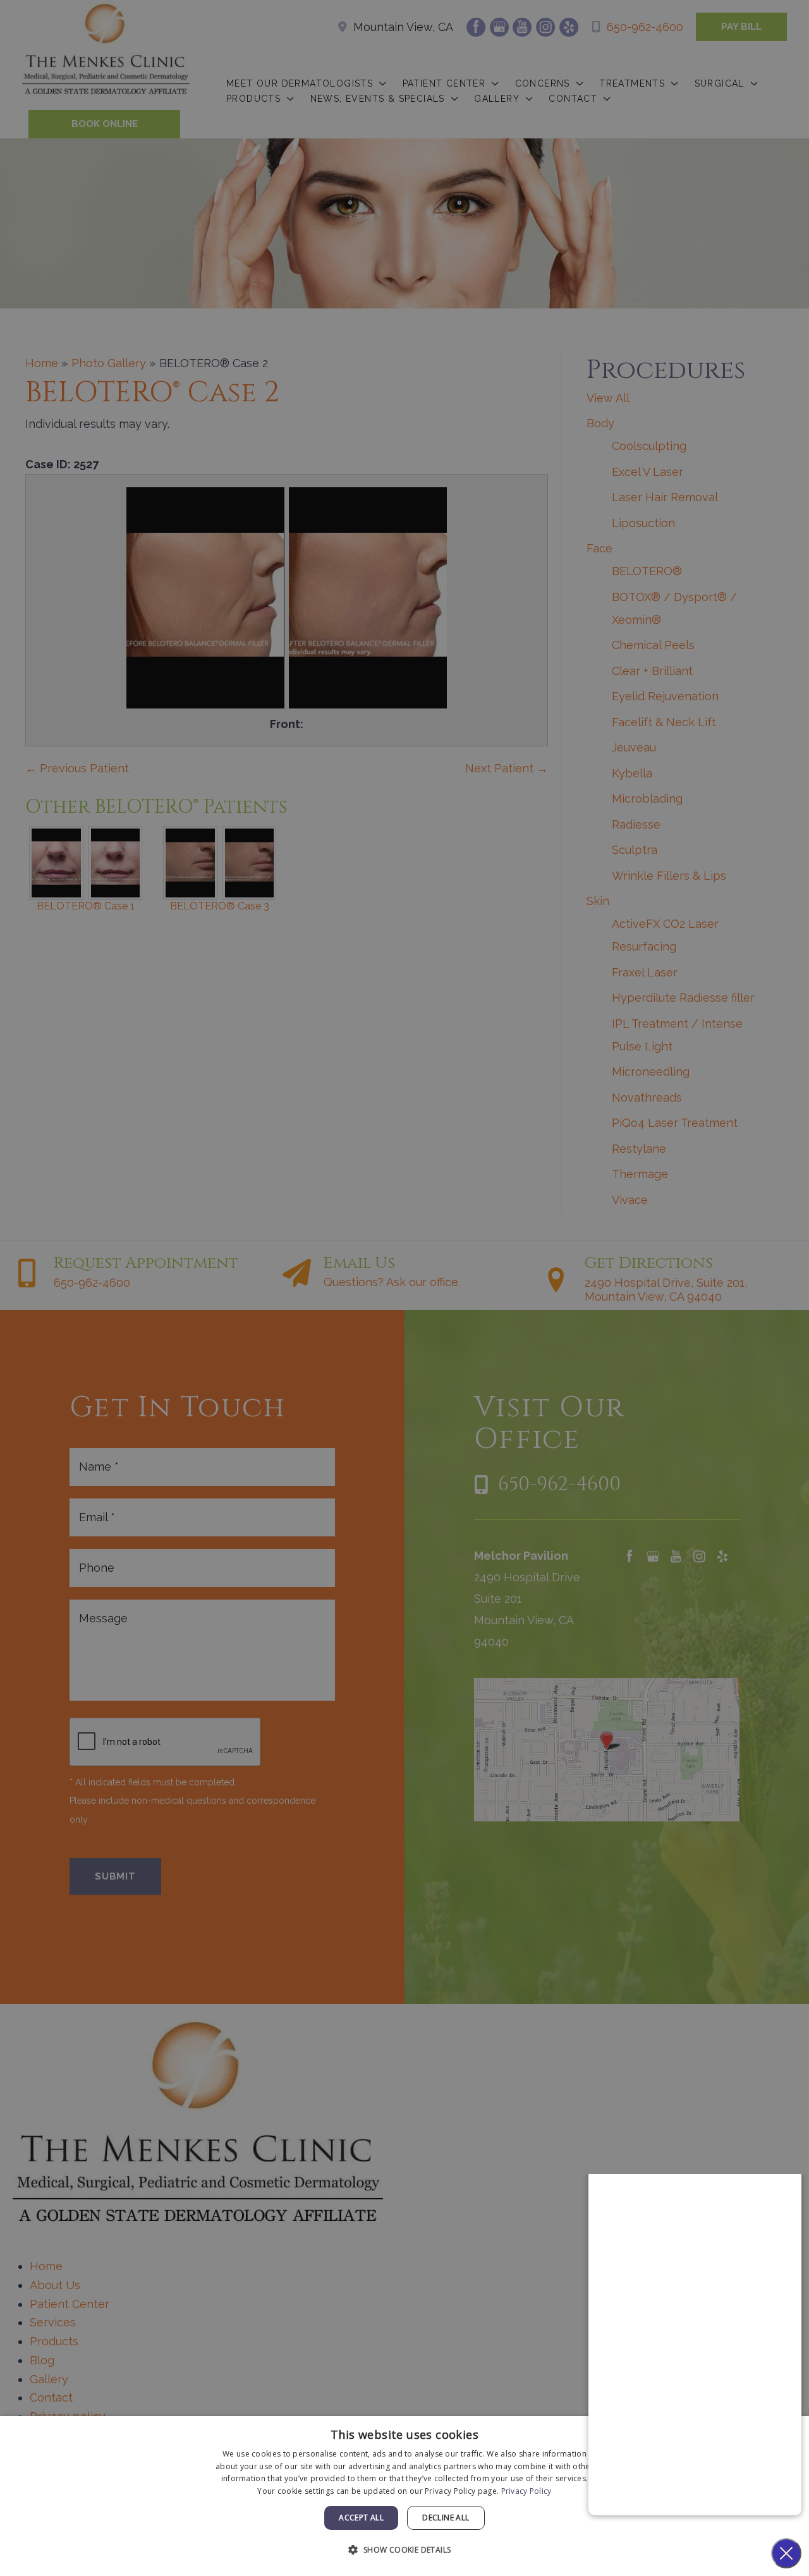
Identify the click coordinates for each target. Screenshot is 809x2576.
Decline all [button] (446, 2518)
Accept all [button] (361, 2518)
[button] (404, 2550)
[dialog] (404, 2496)
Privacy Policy (526, 2491)
